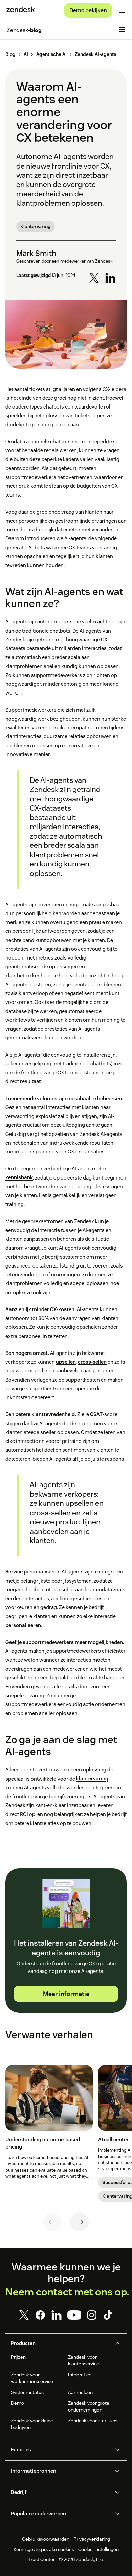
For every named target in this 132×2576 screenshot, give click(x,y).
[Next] (80, 2222)
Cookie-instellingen (98, 2549)
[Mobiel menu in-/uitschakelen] (122, 10)
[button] (60, 2343)
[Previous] (52, 2222)
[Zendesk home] (21, 10)
